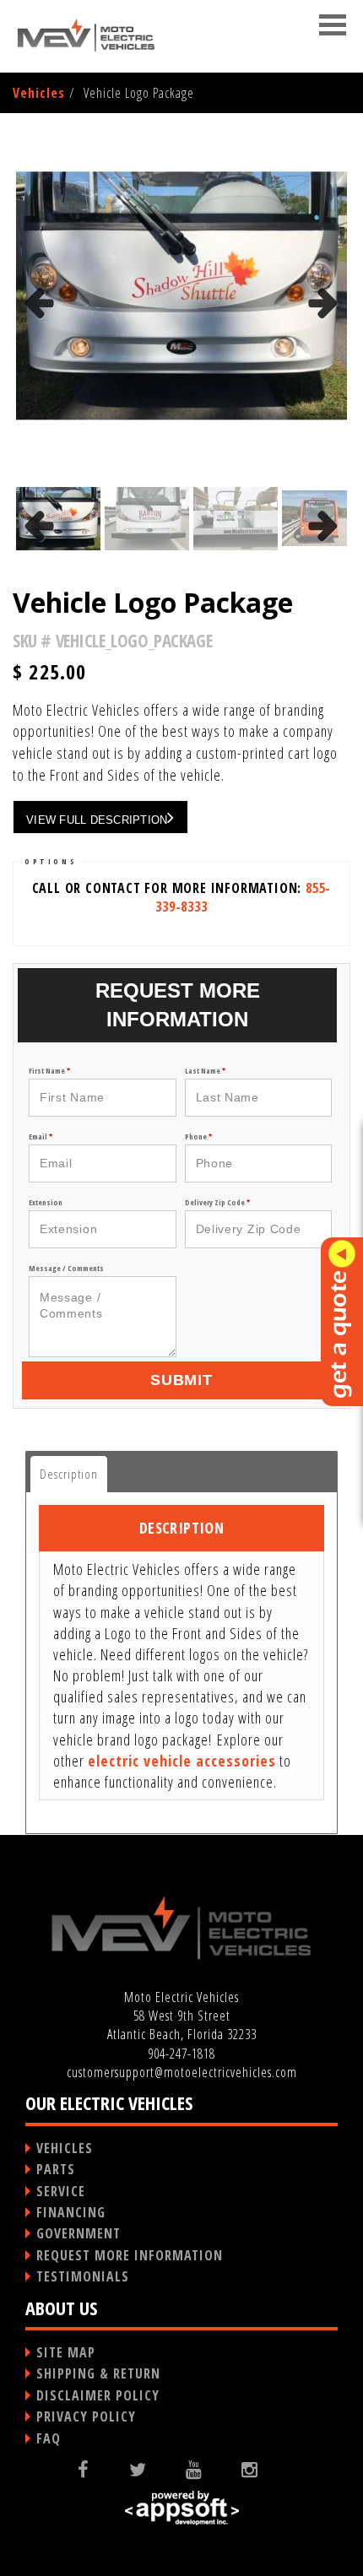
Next (324, 327)
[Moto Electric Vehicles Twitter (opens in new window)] (151, 2469)
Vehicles (39, 93)
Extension (46, 1202)
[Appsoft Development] (181, 2508)
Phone (198, 1136)
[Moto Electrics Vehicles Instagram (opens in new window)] (263, 2469)
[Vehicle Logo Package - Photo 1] (181, 295)
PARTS (56, 2169)
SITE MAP (66, 2352)
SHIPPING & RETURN (98, 2373)
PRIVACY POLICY (86, 2416)
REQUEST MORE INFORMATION (130, 2255)
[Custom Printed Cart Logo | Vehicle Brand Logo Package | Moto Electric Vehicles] (87, 35)
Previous (41, 327)
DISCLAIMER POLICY (98, 2395)
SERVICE (61, 2191)
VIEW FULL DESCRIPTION (97, 820)
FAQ (49, 2438)
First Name (49, 1071)
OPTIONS (51, 861)
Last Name (205, 1071)
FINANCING (71, 2212)
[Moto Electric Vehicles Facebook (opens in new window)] (97, 2469)
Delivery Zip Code (217, 1202)
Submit (181, 1380)
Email (41, 1136)
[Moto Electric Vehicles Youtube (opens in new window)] (207, 2469)
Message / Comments (66, 1268)
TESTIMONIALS (83, 2276)
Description (69, 1474)
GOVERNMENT (79, 2233)
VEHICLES (65, 2148)
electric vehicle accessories (182, 1761)
